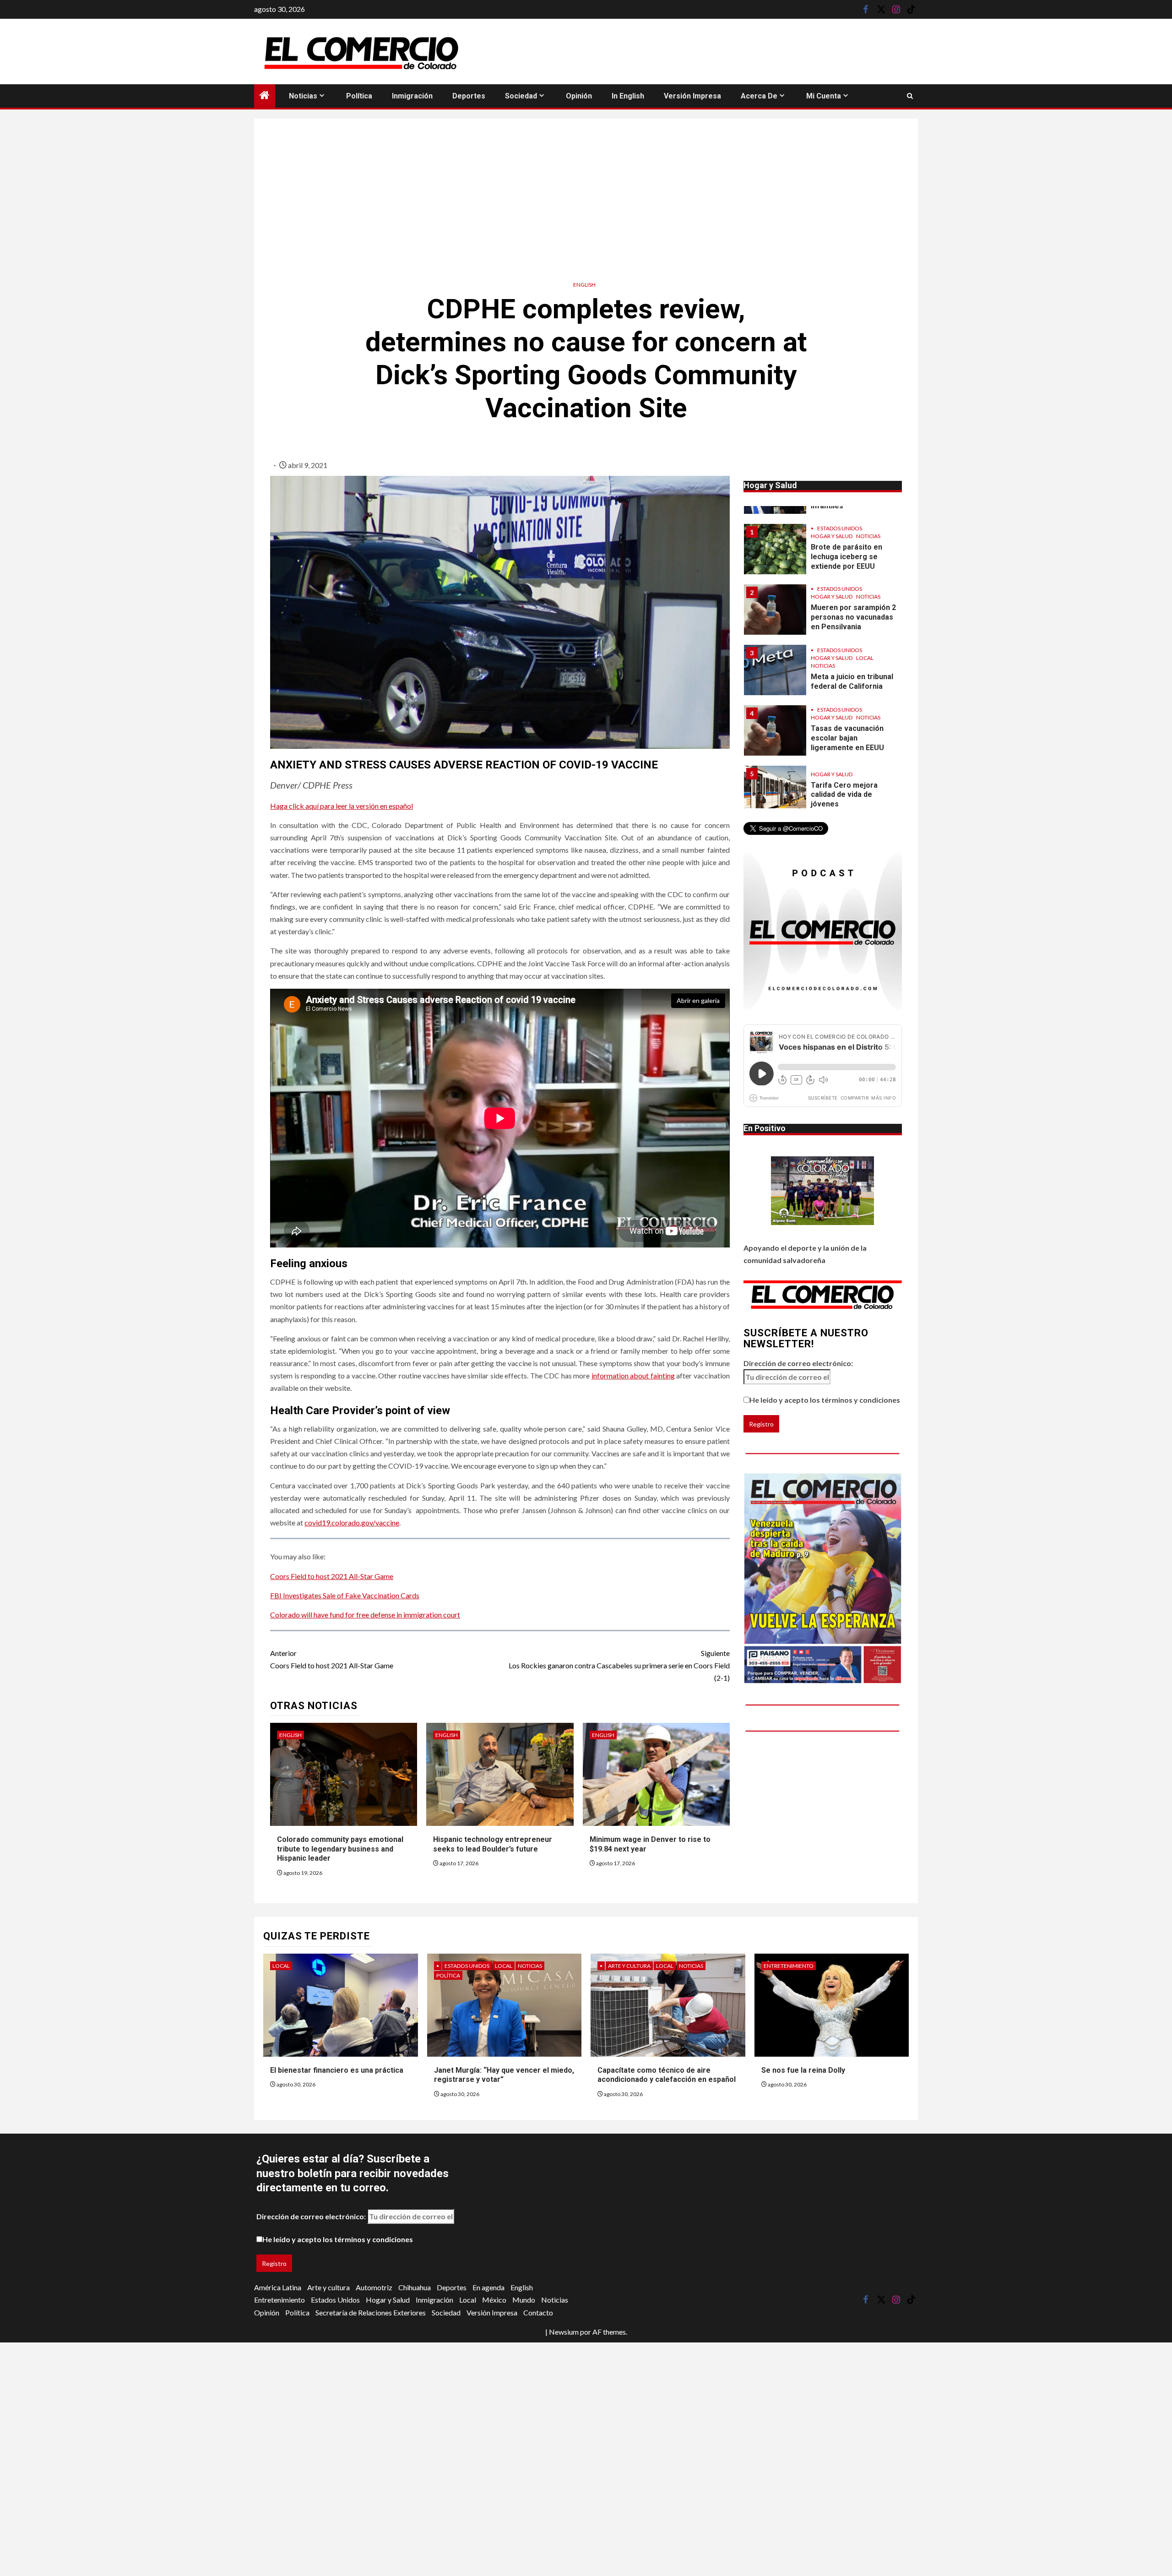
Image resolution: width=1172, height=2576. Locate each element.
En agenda (488, 2287)
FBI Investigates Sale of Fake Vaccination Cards (345, 1595)
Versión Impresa (692, 96)
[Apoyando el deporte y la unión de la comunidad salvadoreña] (822, 1191)
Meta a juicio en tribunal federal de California (852, 621)
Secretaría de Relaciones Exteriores (371, 2312)
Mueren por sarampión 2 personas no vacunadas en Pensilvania (853, 557)
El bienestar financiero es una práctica (337, 2070)
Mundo (524, 2300)
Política (359, 96)
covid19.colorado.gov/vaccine (352, 1522)
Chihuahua (415, 2287)
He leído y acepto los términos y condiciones (825, 1400)
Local (865, 597)
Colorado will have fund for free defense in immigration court (365, 1615)
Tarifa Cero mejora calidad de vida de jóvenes (844, 734)
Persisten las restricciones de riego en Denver (850, 795)
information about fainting (633, 1375)
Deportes (469, 96)
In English (628, 96)
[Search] (910, 96)
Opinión (579, 96)
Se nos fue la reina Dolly (803, 2070)
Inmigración (412, 96)
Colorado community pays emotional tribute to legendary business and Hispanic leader (340, 1849)
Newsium (564, 2332)
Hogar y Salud (832, 536)
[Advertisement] (586, 196)
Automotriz (374, 2287)
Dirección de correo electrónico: (798, 1363)
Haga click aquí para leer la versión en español (342, 806)
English (584, 285)
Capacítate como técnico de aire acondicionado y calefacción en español (667, 2075)
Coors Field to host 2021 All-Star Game (332, 1576)
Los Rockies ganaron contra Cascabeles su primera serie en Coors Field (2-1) (619, 1665)
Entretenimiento (789, 1966)
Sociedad (521, 96)
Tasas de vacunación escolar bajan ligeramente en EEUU (847, 678)
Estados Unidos (840, 528)
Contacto (538, 2312)
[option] (823, 554)
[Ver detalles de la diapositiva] (823, 1578)
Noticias (303, 96)
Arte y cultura (629, 1966)
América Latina (278, 2287)
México (494, 2300)
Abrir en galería (698, 1000)
